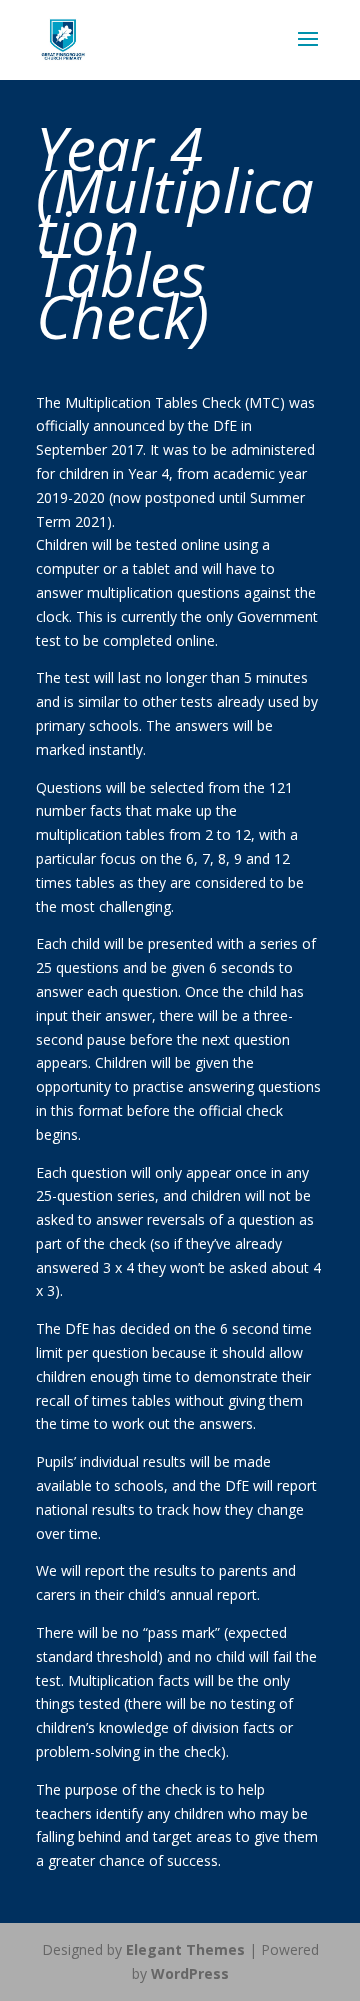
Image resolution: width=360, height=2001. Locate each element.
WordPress (190, 1973)
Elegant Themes (185, 1949)
